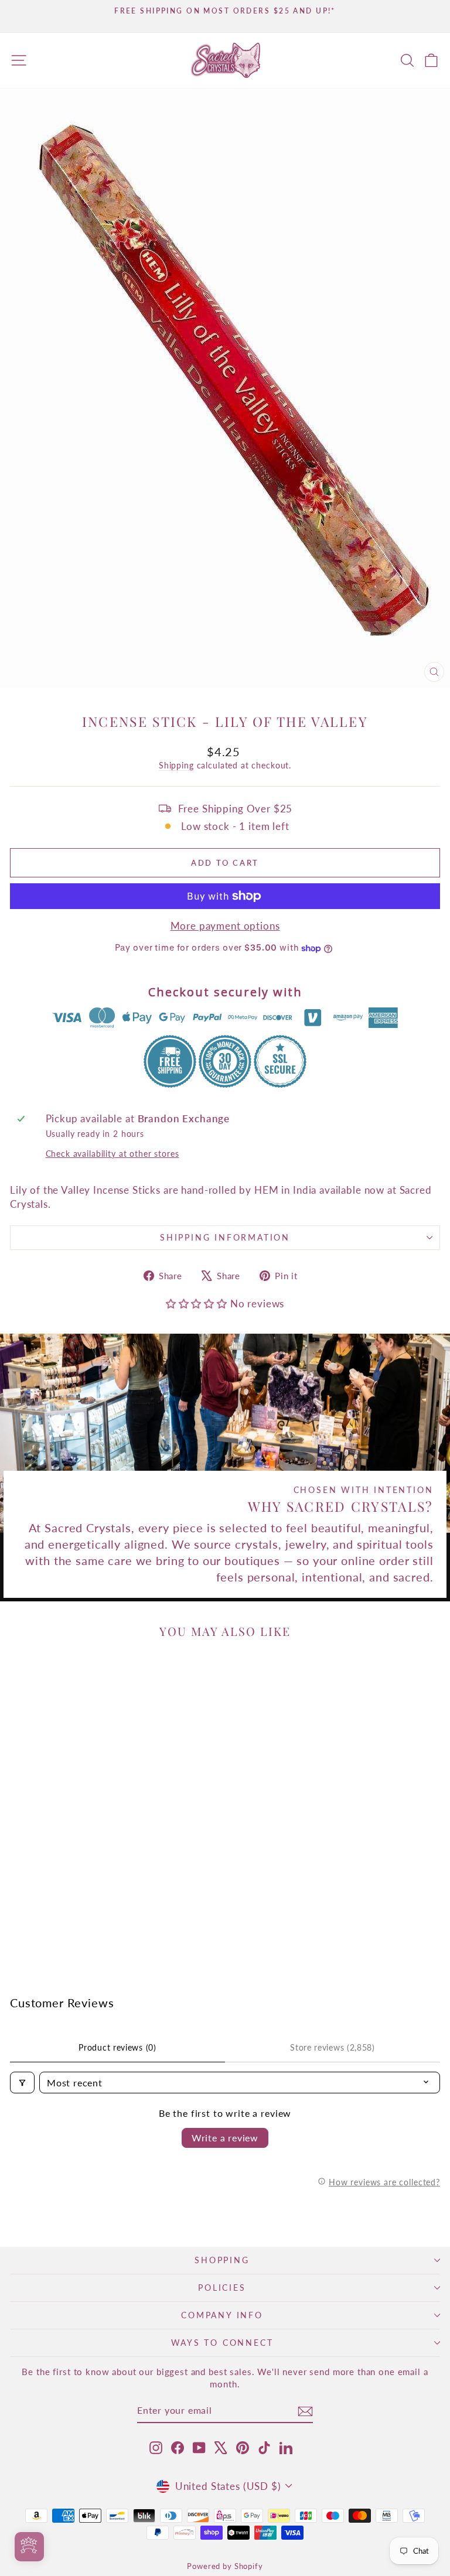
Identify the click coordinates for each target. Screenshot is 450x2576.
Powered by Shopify (225, 2566)
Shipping (176, 765)
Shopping (222, 2260)
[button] (198, 1304)
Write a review (225, 2138)
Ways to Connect (222, 2343)
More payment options (225, 926)
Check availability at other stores (112, 1154)
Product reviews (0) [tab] (117, 2047)
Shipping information (225, 1237)
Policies (222, 2288)
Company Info (222, 2315)
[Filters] (22, 2083)
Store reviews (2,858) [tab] (333, 2047)
